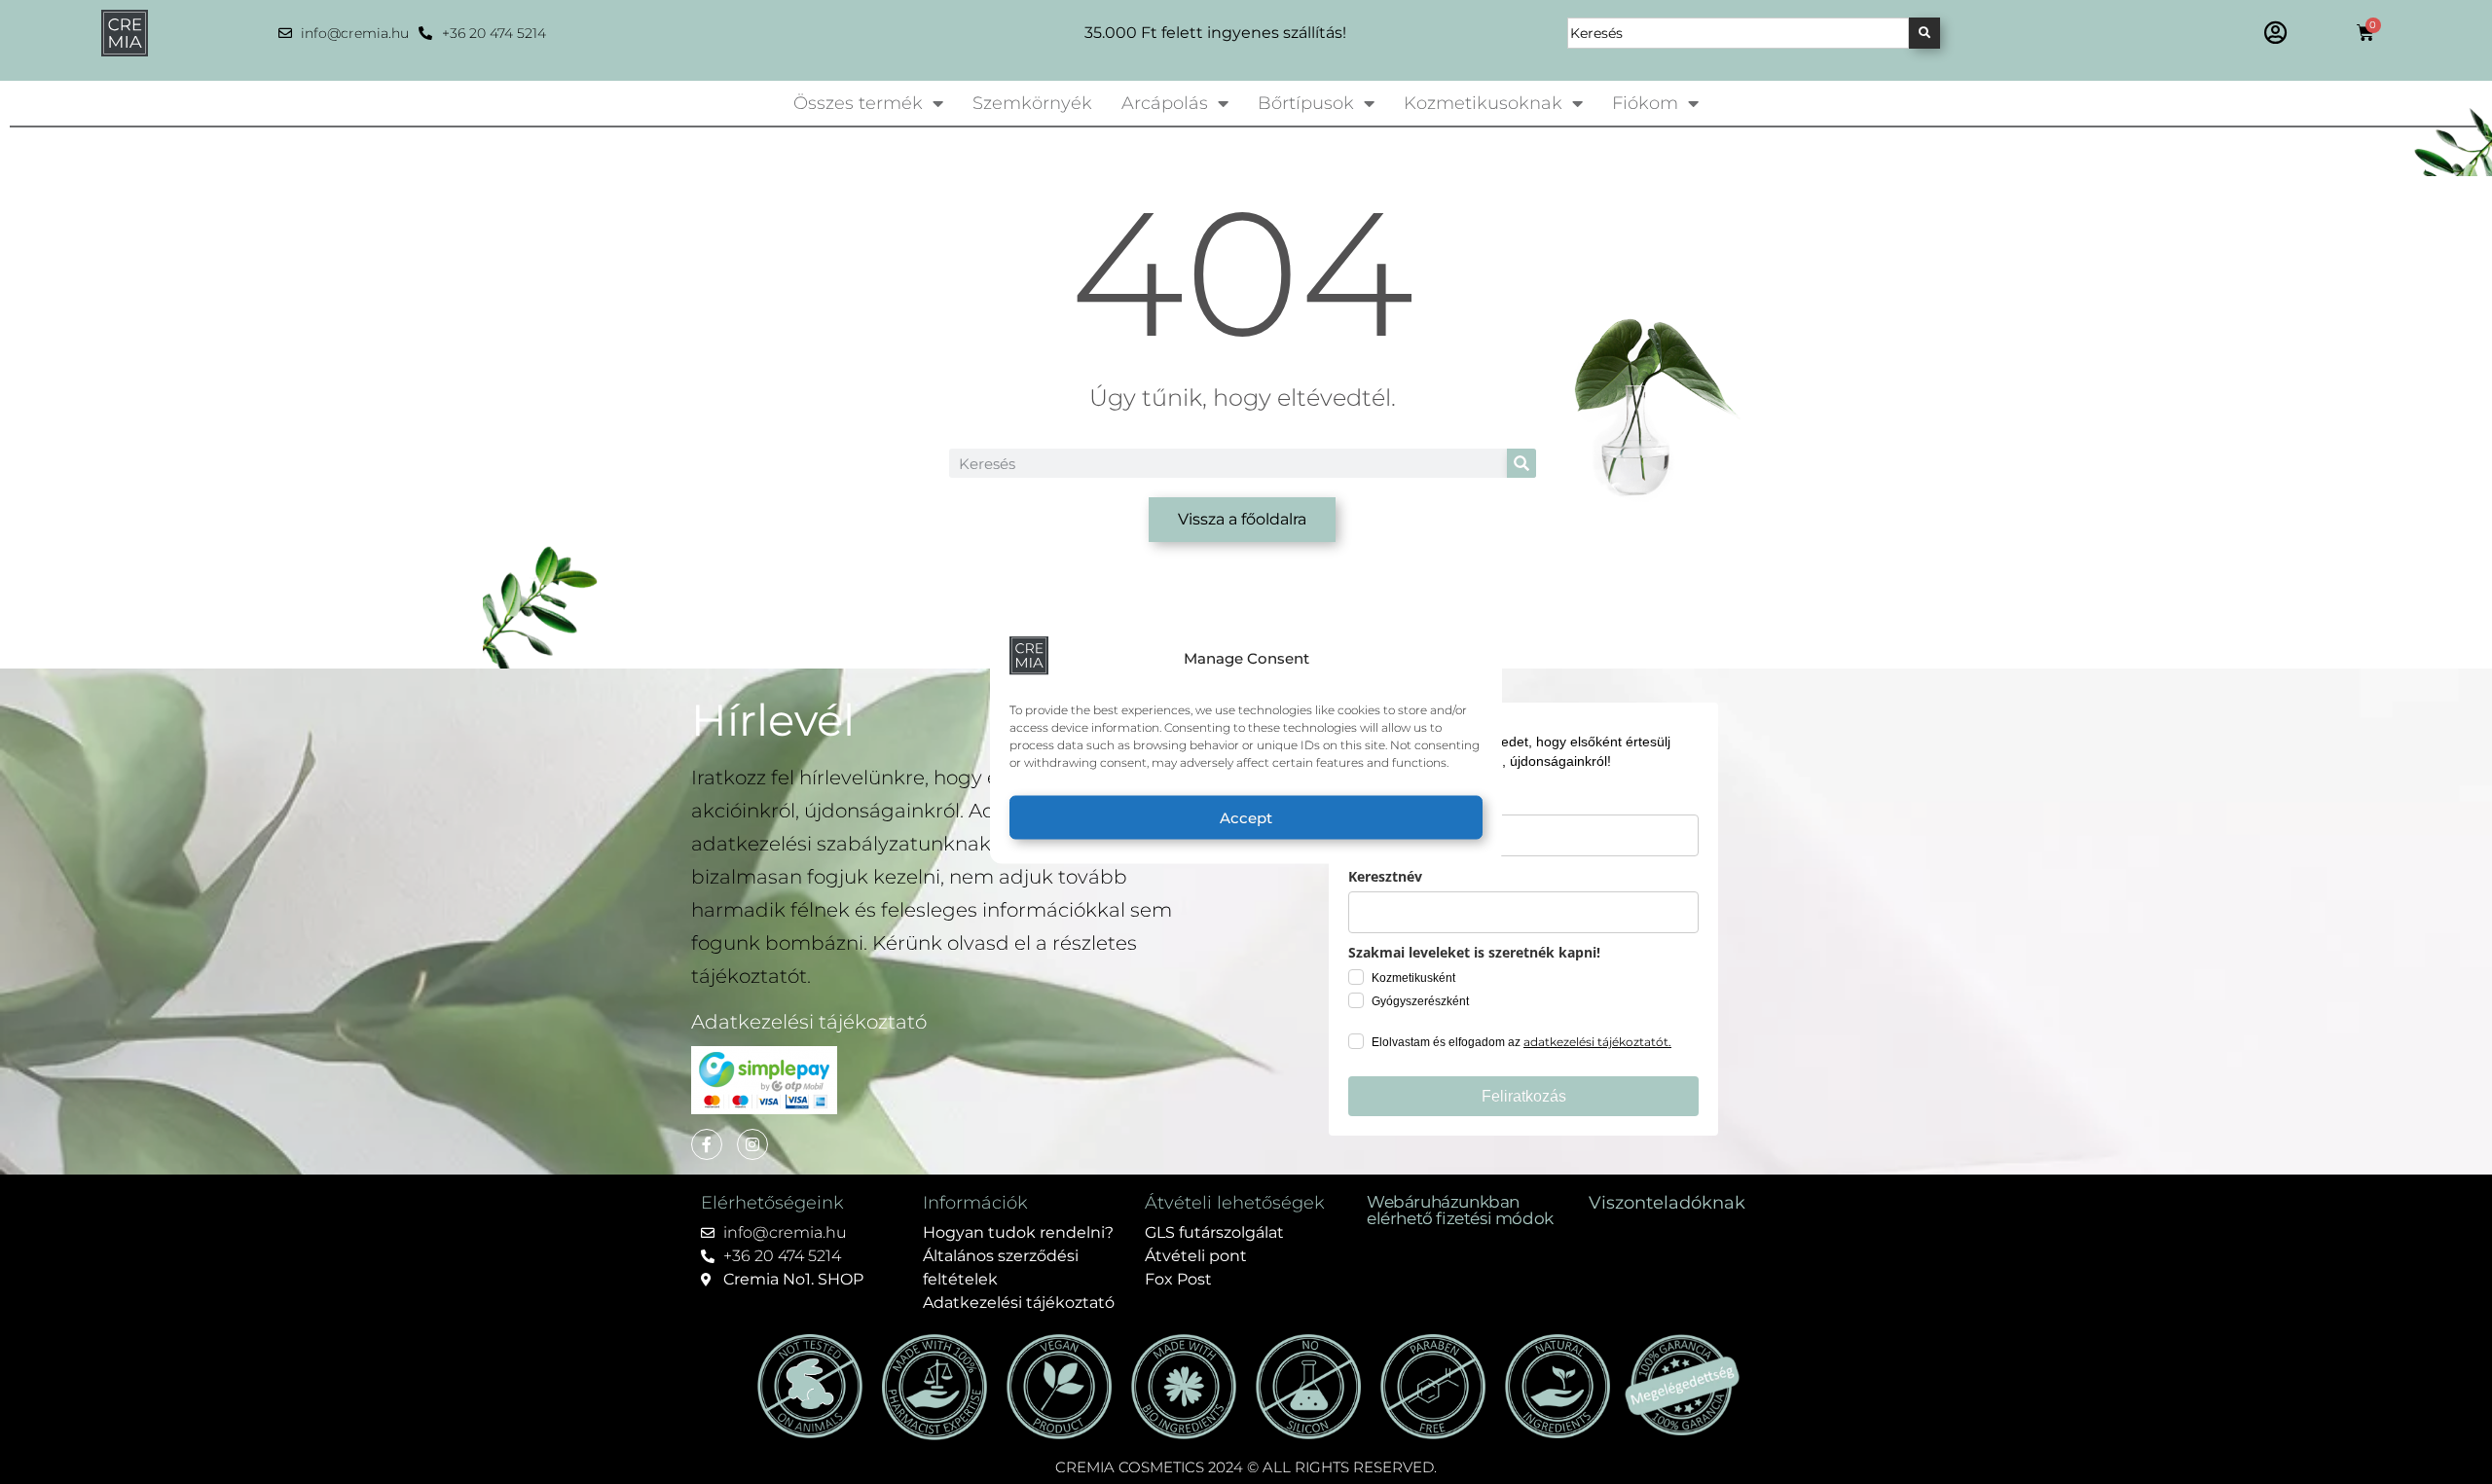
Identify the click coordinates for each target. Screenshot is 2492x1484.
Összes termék (858, 103)
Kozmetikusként (1413, 978)
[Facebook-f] (707, 1144)
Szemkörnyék (1032, 103)
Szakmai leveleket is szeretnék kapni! (1474, 952)
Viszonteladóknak (1667, 1203)
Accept (1246, 817)
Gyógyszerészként (1420, 1001)
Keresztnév (1385, 876)
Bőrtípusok (1306, 103)
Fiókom (1645, 103)
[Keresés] (1924, 33)
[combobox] (1738, 33)
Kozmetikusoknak (1483, 103)
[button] (2275, 32)
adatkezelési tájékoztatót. (1597, 1042)
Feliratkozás (1524, 1096)
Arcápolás (1165, 103)
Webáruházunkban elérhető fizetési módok (1460, 1210)
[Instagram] (752, 1144)
